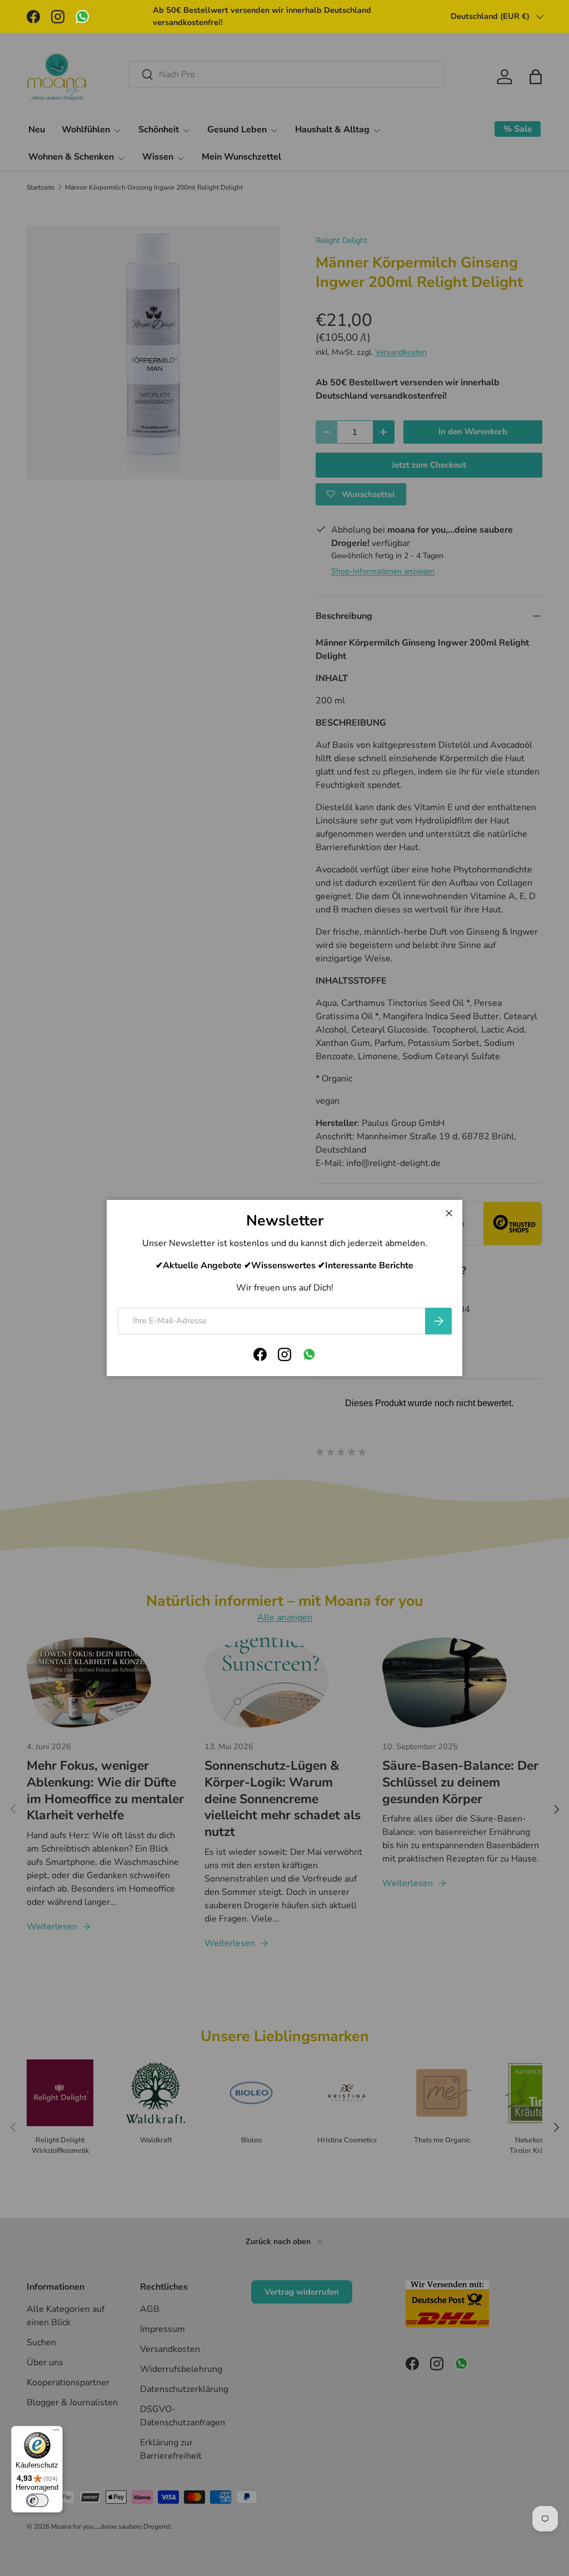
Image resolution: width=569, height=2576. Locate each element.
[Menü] (56, 2433)
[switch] (37, 2500)
